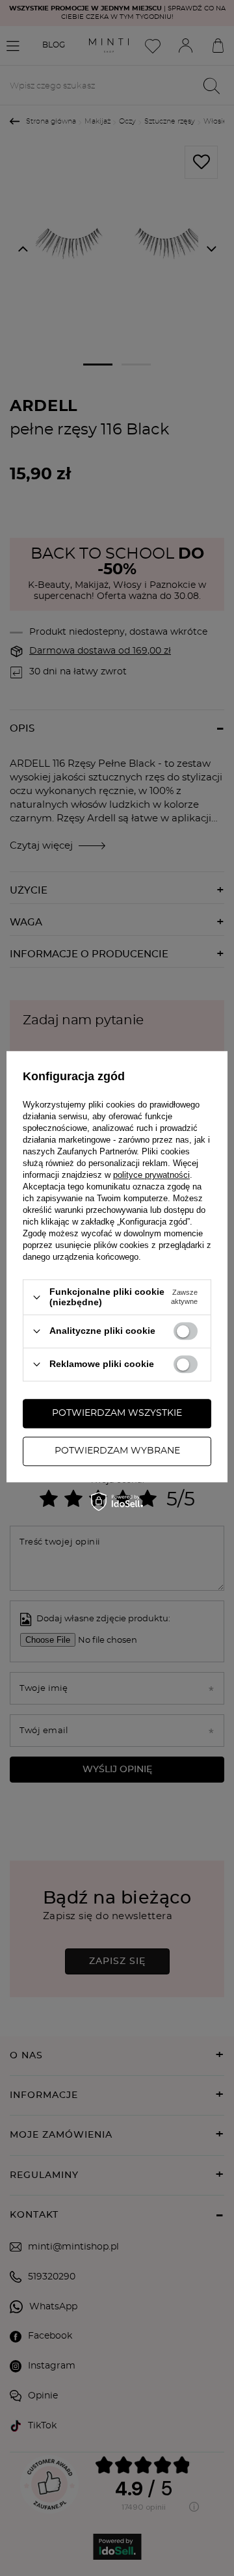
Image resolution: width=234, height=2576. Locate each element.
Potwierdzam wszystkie (117, 1413)
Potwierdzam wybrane (117, 1451)
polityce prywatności (151, 1175)
